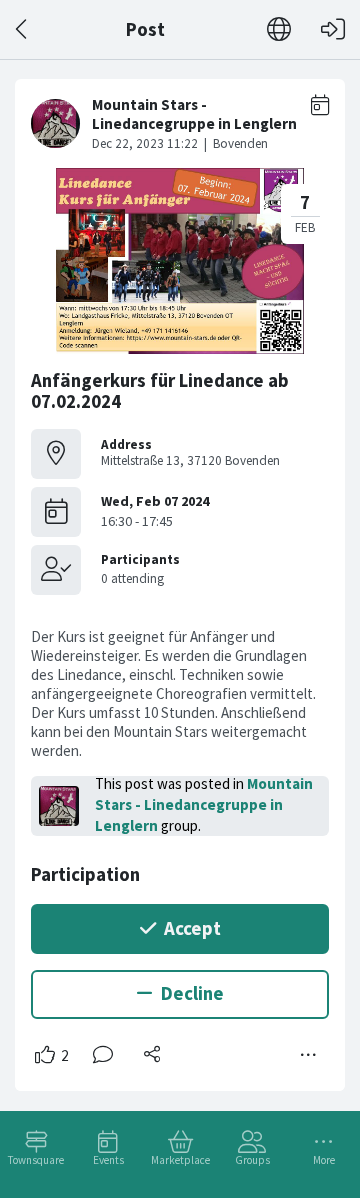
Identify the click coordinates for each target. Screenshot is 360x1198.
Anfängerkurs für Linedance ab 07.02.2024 (160, 391)
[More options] (309, 1055)
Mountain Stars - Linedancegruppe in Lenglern (204, 804)
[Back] (22, 29)
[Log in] (333, 29)
